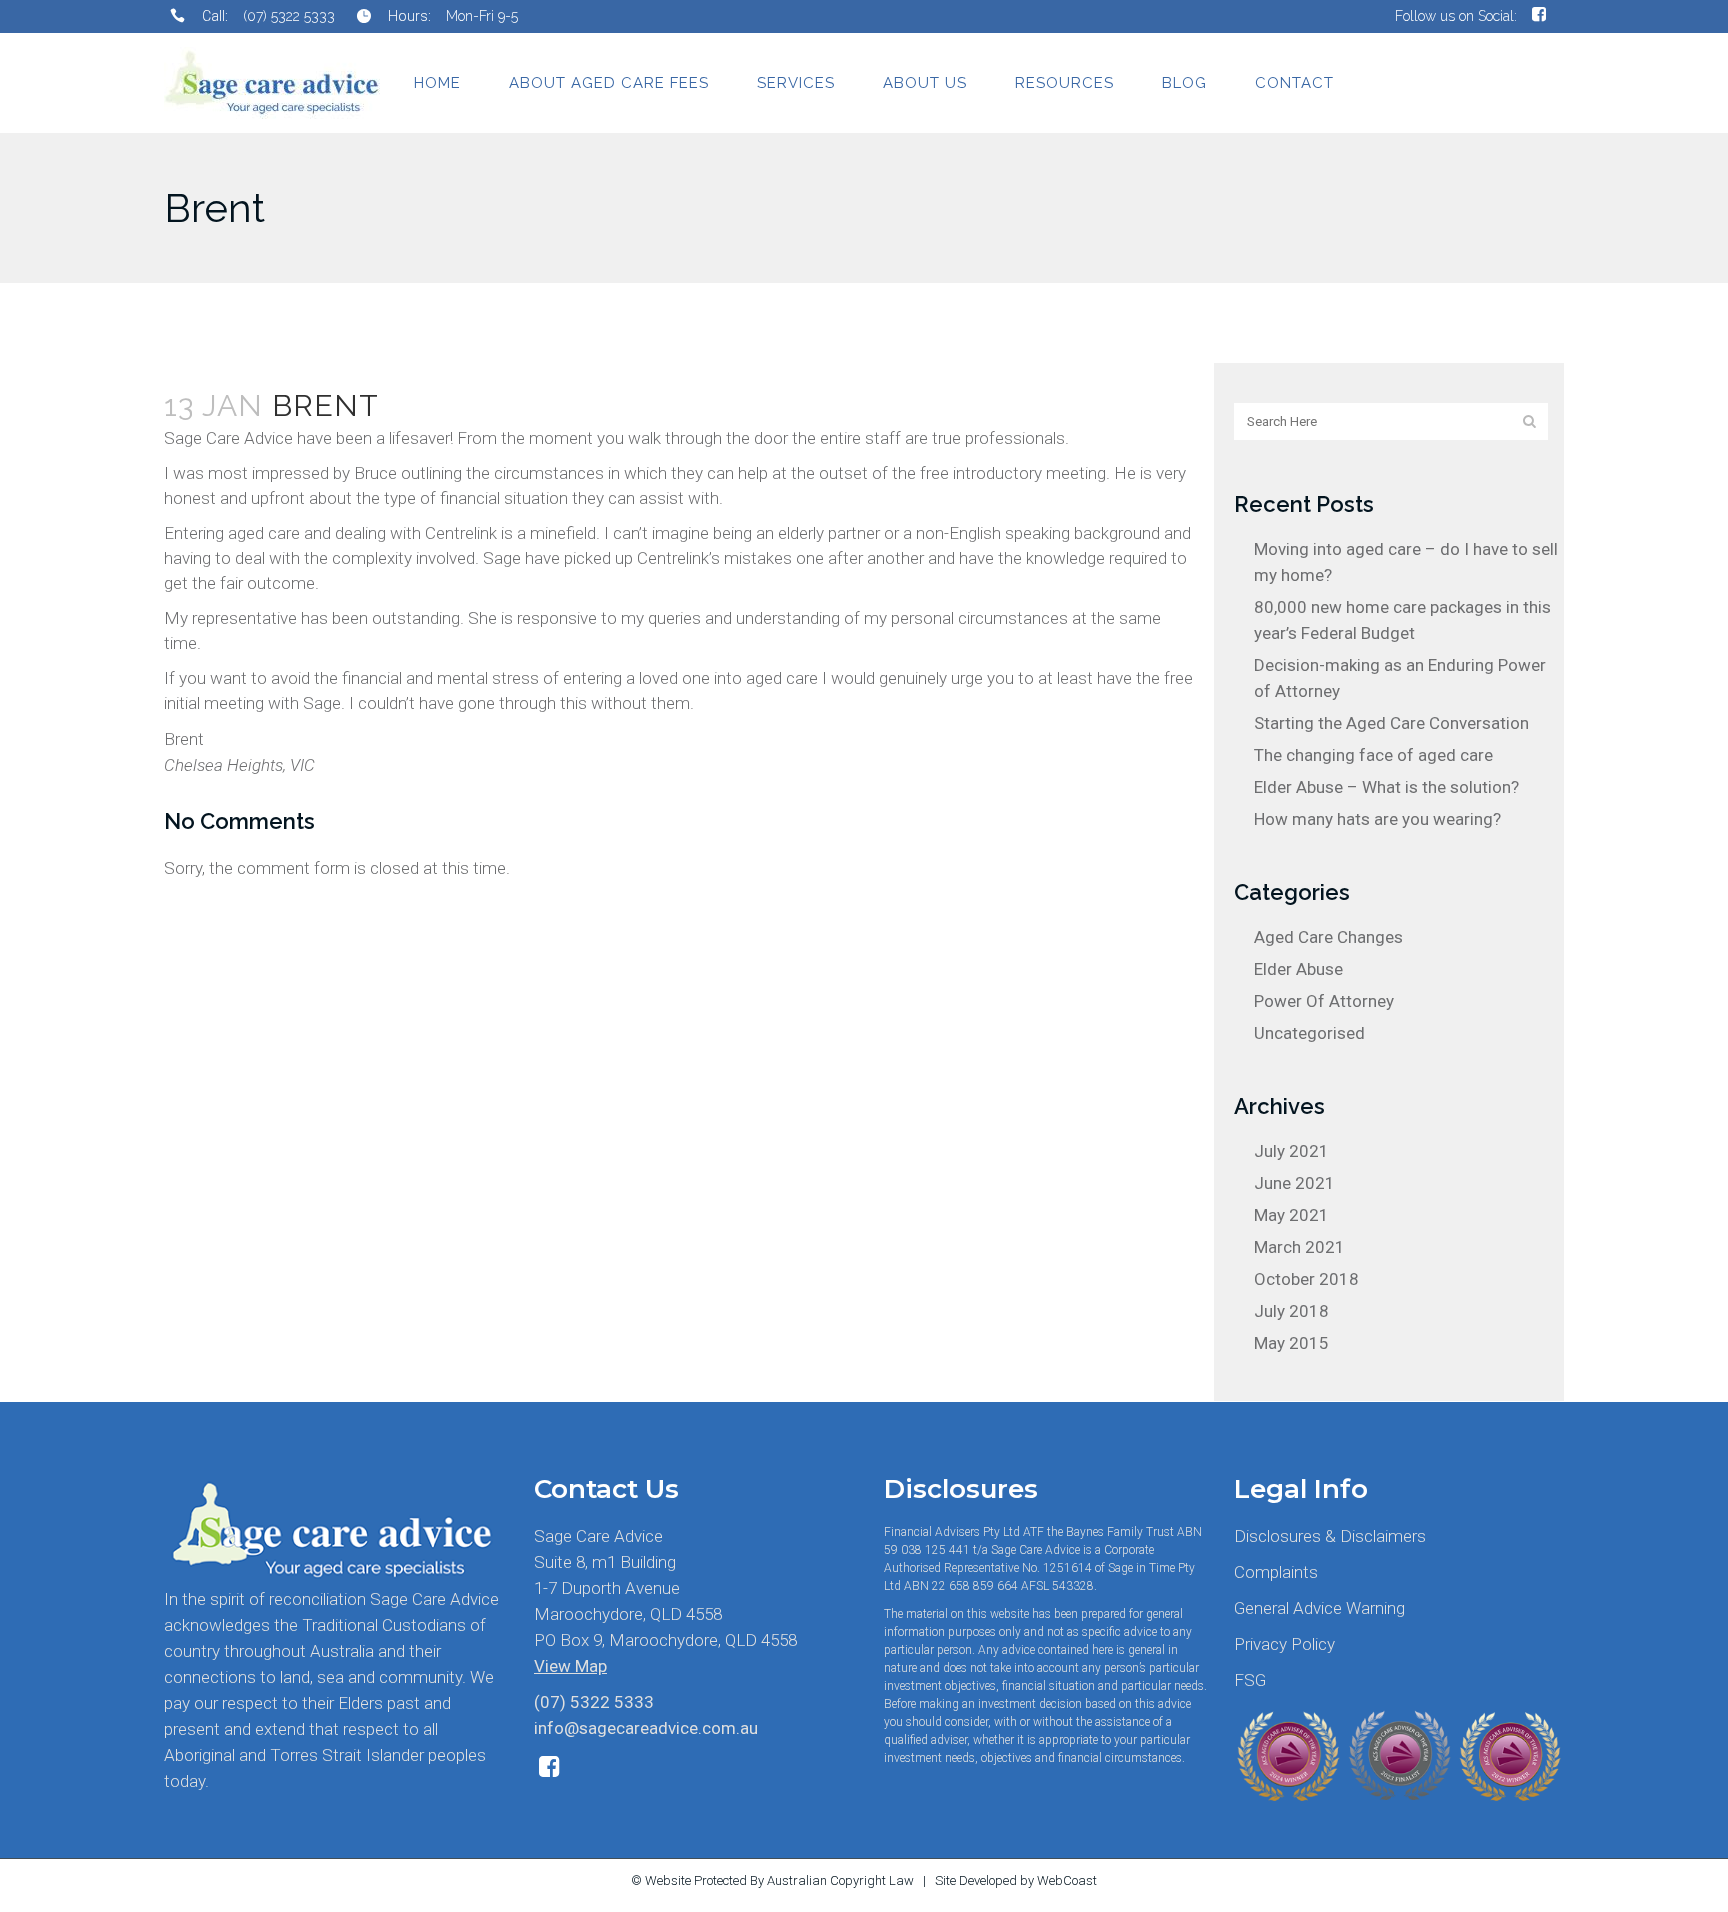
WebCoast (1067, 1880)
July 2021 (1291, 1151)
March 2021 (1299, 1247)
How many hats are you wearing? (1377, 819)
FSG (1250, 1680)
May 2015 (1291, 1343)
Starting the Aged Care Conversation (1391, 723)
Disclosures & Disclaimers (1330, 1536)
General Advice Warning (1319, 1608)
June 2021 (1294, 1183)
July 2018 (1291, 1311)
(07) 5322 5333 (289, 16)
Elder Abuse (1298, 969)
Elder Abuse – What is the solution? (1386, 787)
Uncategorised (1309, 1033)
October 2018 (1306, 1279)
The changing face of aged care (1373, 755)
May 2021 (1291, 1215)
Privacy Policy (1284, 1644)
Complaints (1276, 1572)
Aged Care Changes (1328, 937)
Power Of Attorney (1324, 1001)
